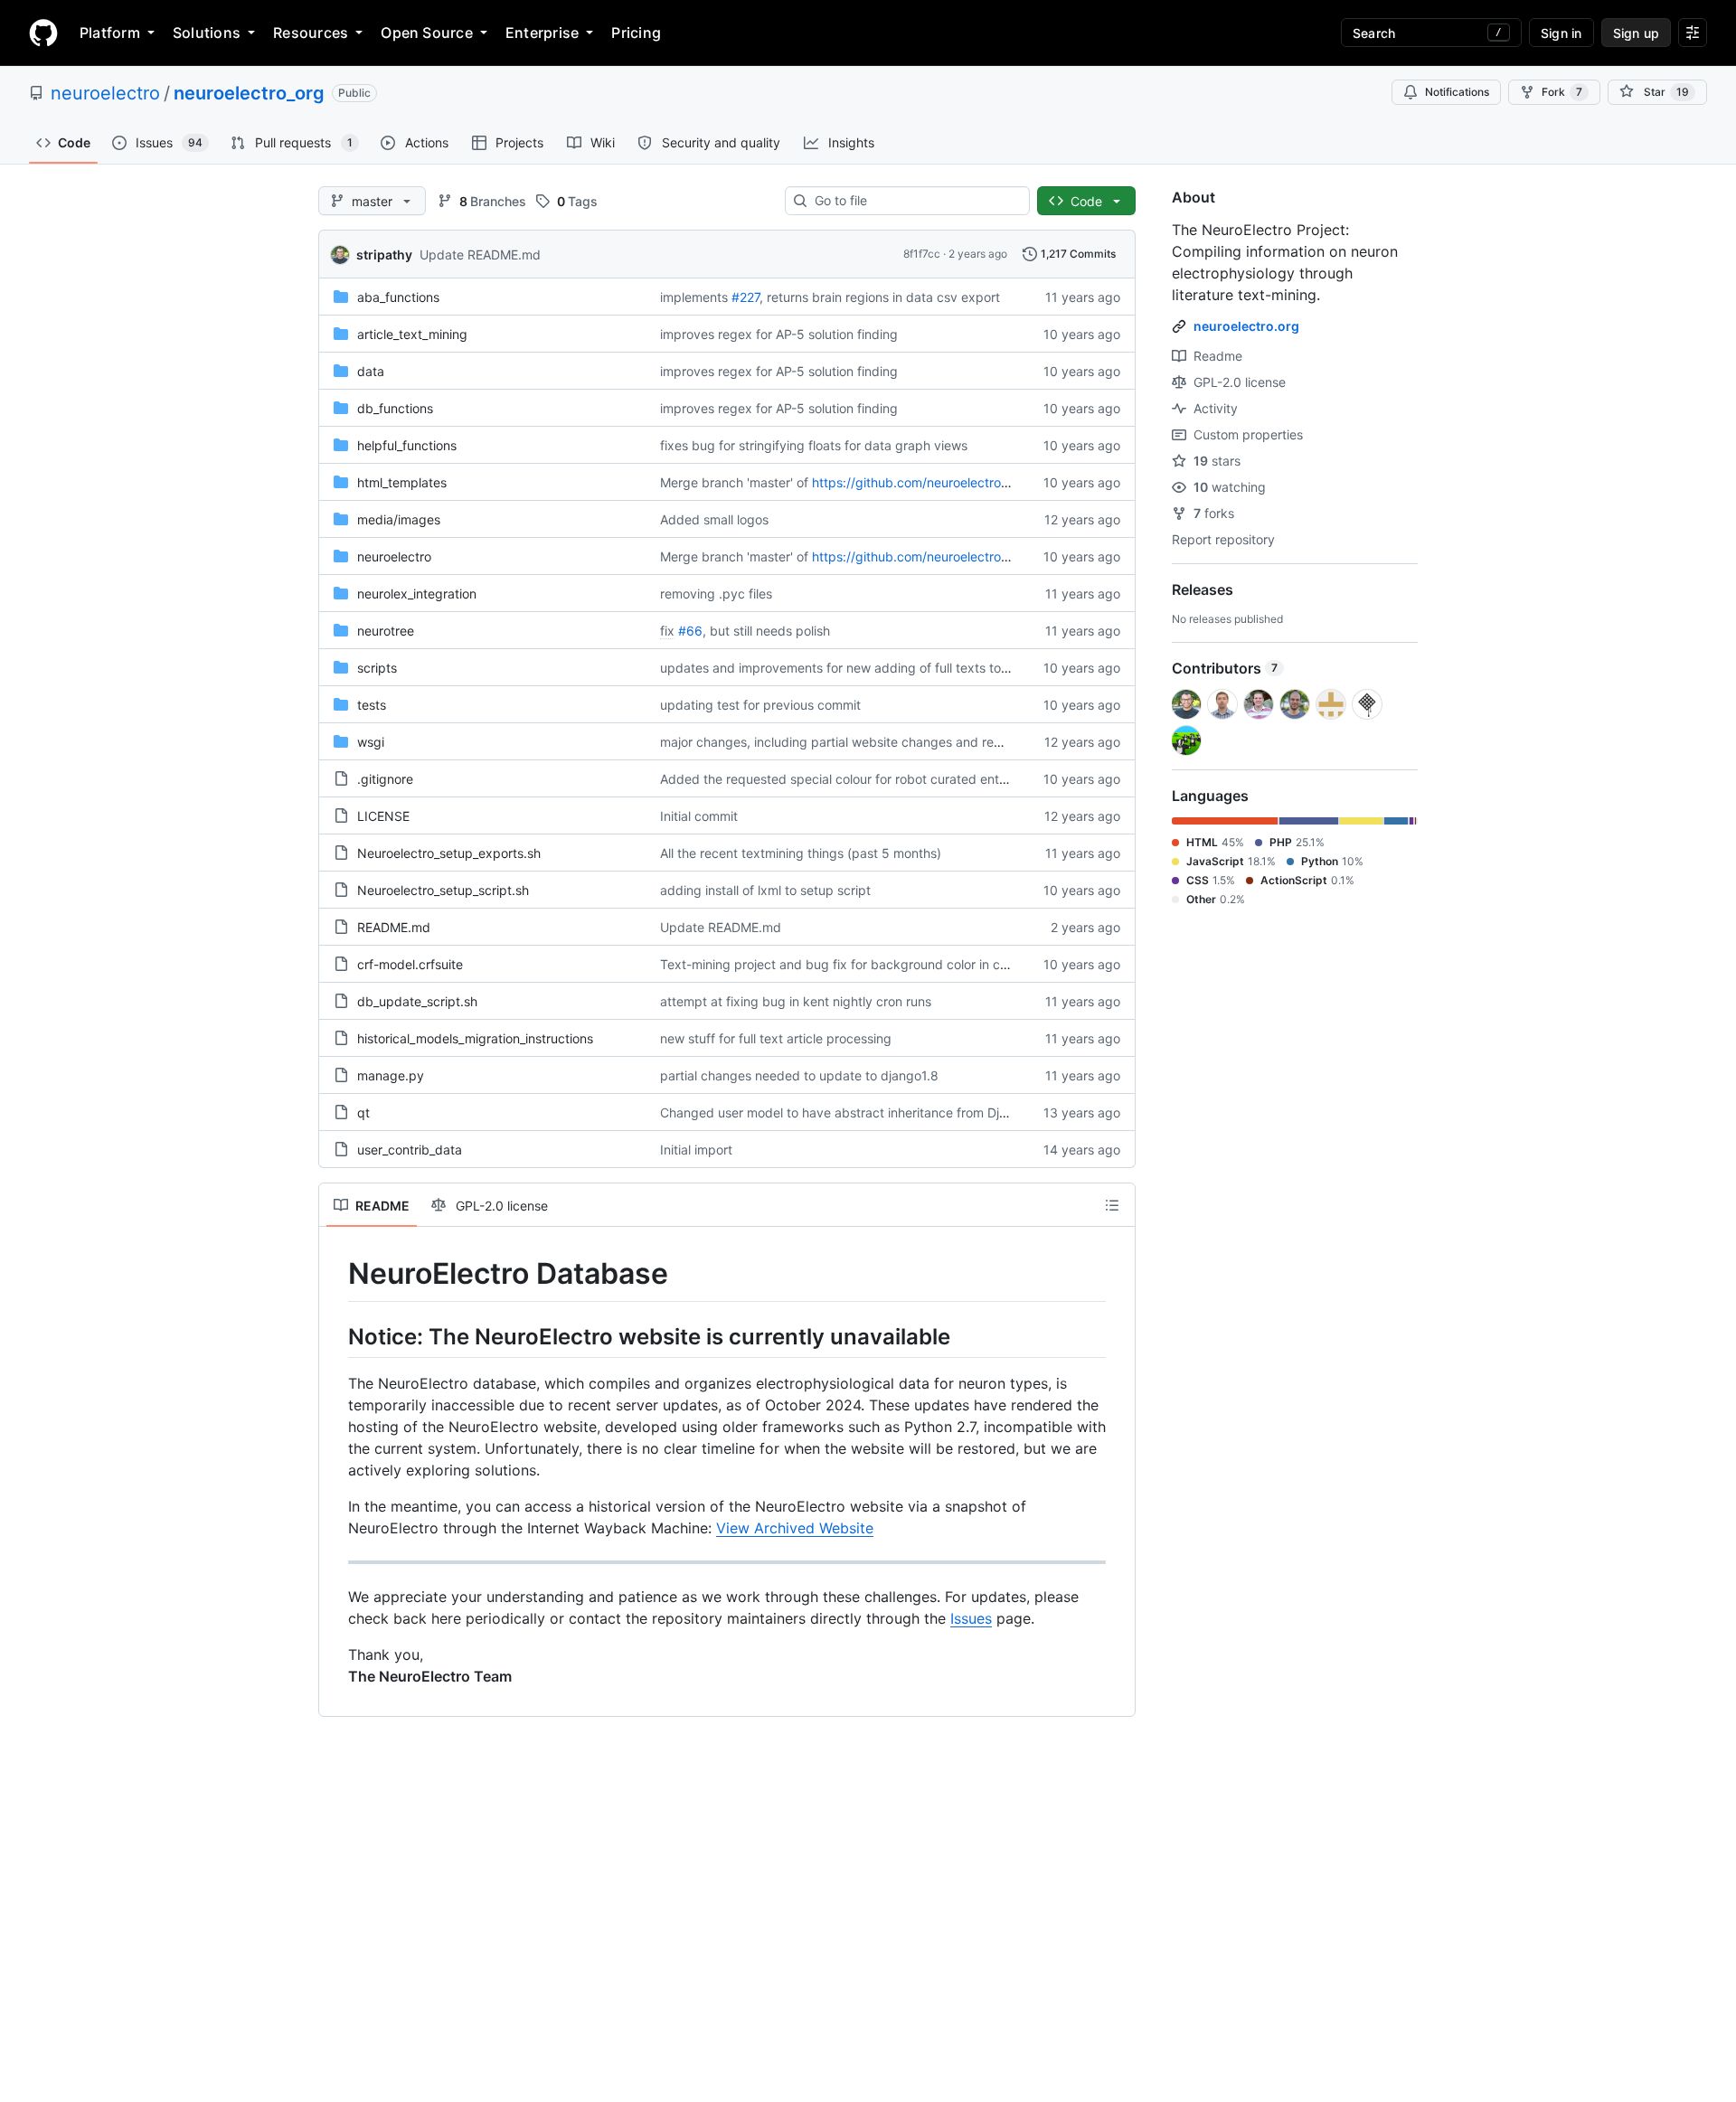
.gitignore (385, 779)
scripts (377, 668)
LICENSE (383, 816)
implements (694, 297)
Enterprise (542, 33)
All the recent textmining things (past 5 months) (801, 853)
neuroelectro (105, 93)
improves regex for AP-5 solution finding (779, 334)
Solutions (207, 33)
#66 (690, 631)
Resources (311, 33)
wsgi (371, 742)
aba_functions (398, 297)
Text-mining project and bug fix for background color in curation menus (872, 964)
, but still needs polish (766, 631)
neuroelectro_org (249, 93)
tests (372, 705)
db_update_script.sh (417, 1001)
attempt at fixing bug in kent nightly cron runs (796, 1001)
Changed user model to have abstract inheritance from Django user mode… (883, 1112)
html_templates (402, 482)
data (371, 371)
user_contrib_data (410, 1150)
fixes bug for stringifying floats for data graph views (814, 445)
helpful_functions (407, 445)
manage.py (391, 1075)
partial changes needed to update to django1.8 (799, 1075)
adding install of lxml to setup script (765, 890)
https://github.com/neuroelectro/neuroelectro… (951, 482)
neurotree (386, 631)
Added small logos (714, 519)
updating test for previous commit (760, 705)
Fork (1562, 92)
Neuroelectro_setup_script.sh (443, 890)
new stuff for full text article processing (776, 1038)
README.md (394, 927)
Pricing (636, 33)
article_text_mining (412, 334)
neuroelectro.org (1246, 326)
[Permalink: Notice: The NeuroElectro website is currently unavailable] (335, 1336)
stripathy (384, 255)
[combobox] (915, 201)
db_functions (395, 408)
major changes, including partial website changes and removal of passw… (878, 742)
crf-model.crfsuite (410, 964)
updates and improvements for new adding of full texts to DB (841, 668)
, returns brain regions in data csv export (880, 297)
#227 (745, 297)
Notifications (1457, 92)
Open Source (427, 33)
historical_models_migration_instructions (475, 1038)
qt (363, 1112)
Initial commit (699, 816)
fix (667, 631)
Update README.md (480, 255)
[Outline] (1112, 1205)
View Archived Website (795, 1528)
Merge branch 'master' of (734, 482)
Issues (971, 1618)
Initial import (696, 1150)
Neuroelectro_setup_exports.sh (449, 853)
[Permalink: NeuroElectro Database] (335, 1274)
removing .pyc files (716, 594)
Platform (110, 33)
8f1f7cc (922, 254)
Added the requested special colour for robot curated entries (840, 779)
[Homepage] (43, 33)
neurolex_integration (417, 594)
